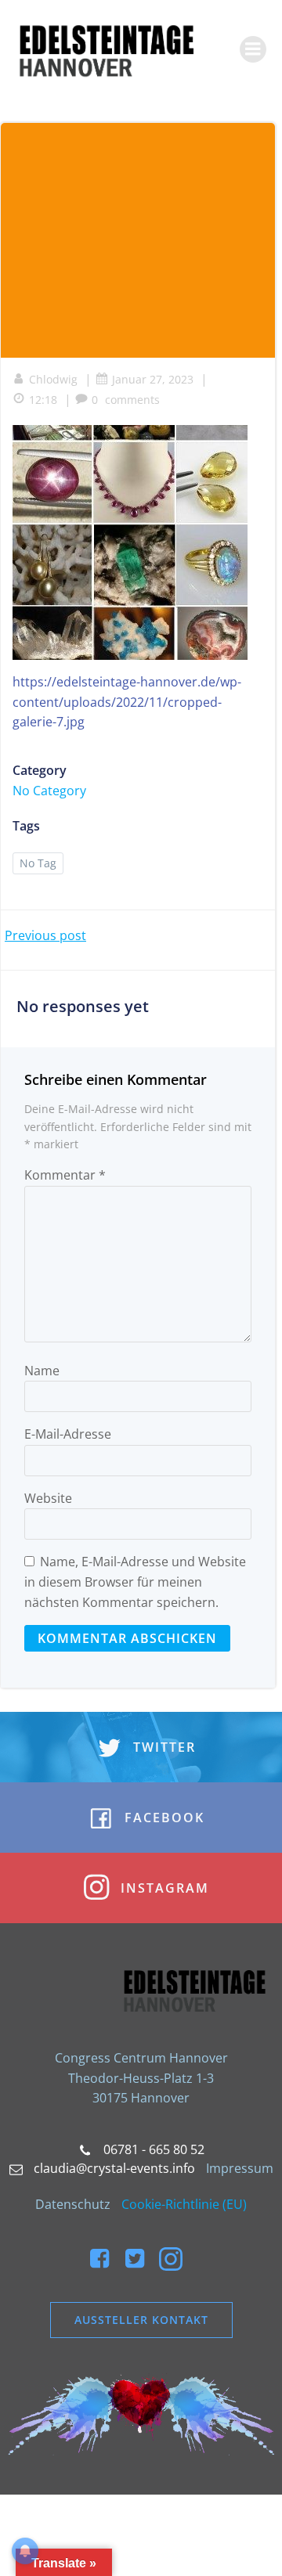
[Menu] (253, 49)
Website (48, 1498)
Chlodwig (53, 379)
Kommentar (65, 1175)
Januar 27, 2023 (153, 379)
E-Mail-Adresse (68, 1434)
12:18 (43, 400)
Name (42, 1371)
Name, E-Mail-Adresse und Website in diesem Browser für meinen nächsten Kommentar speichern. (135, 1582)
